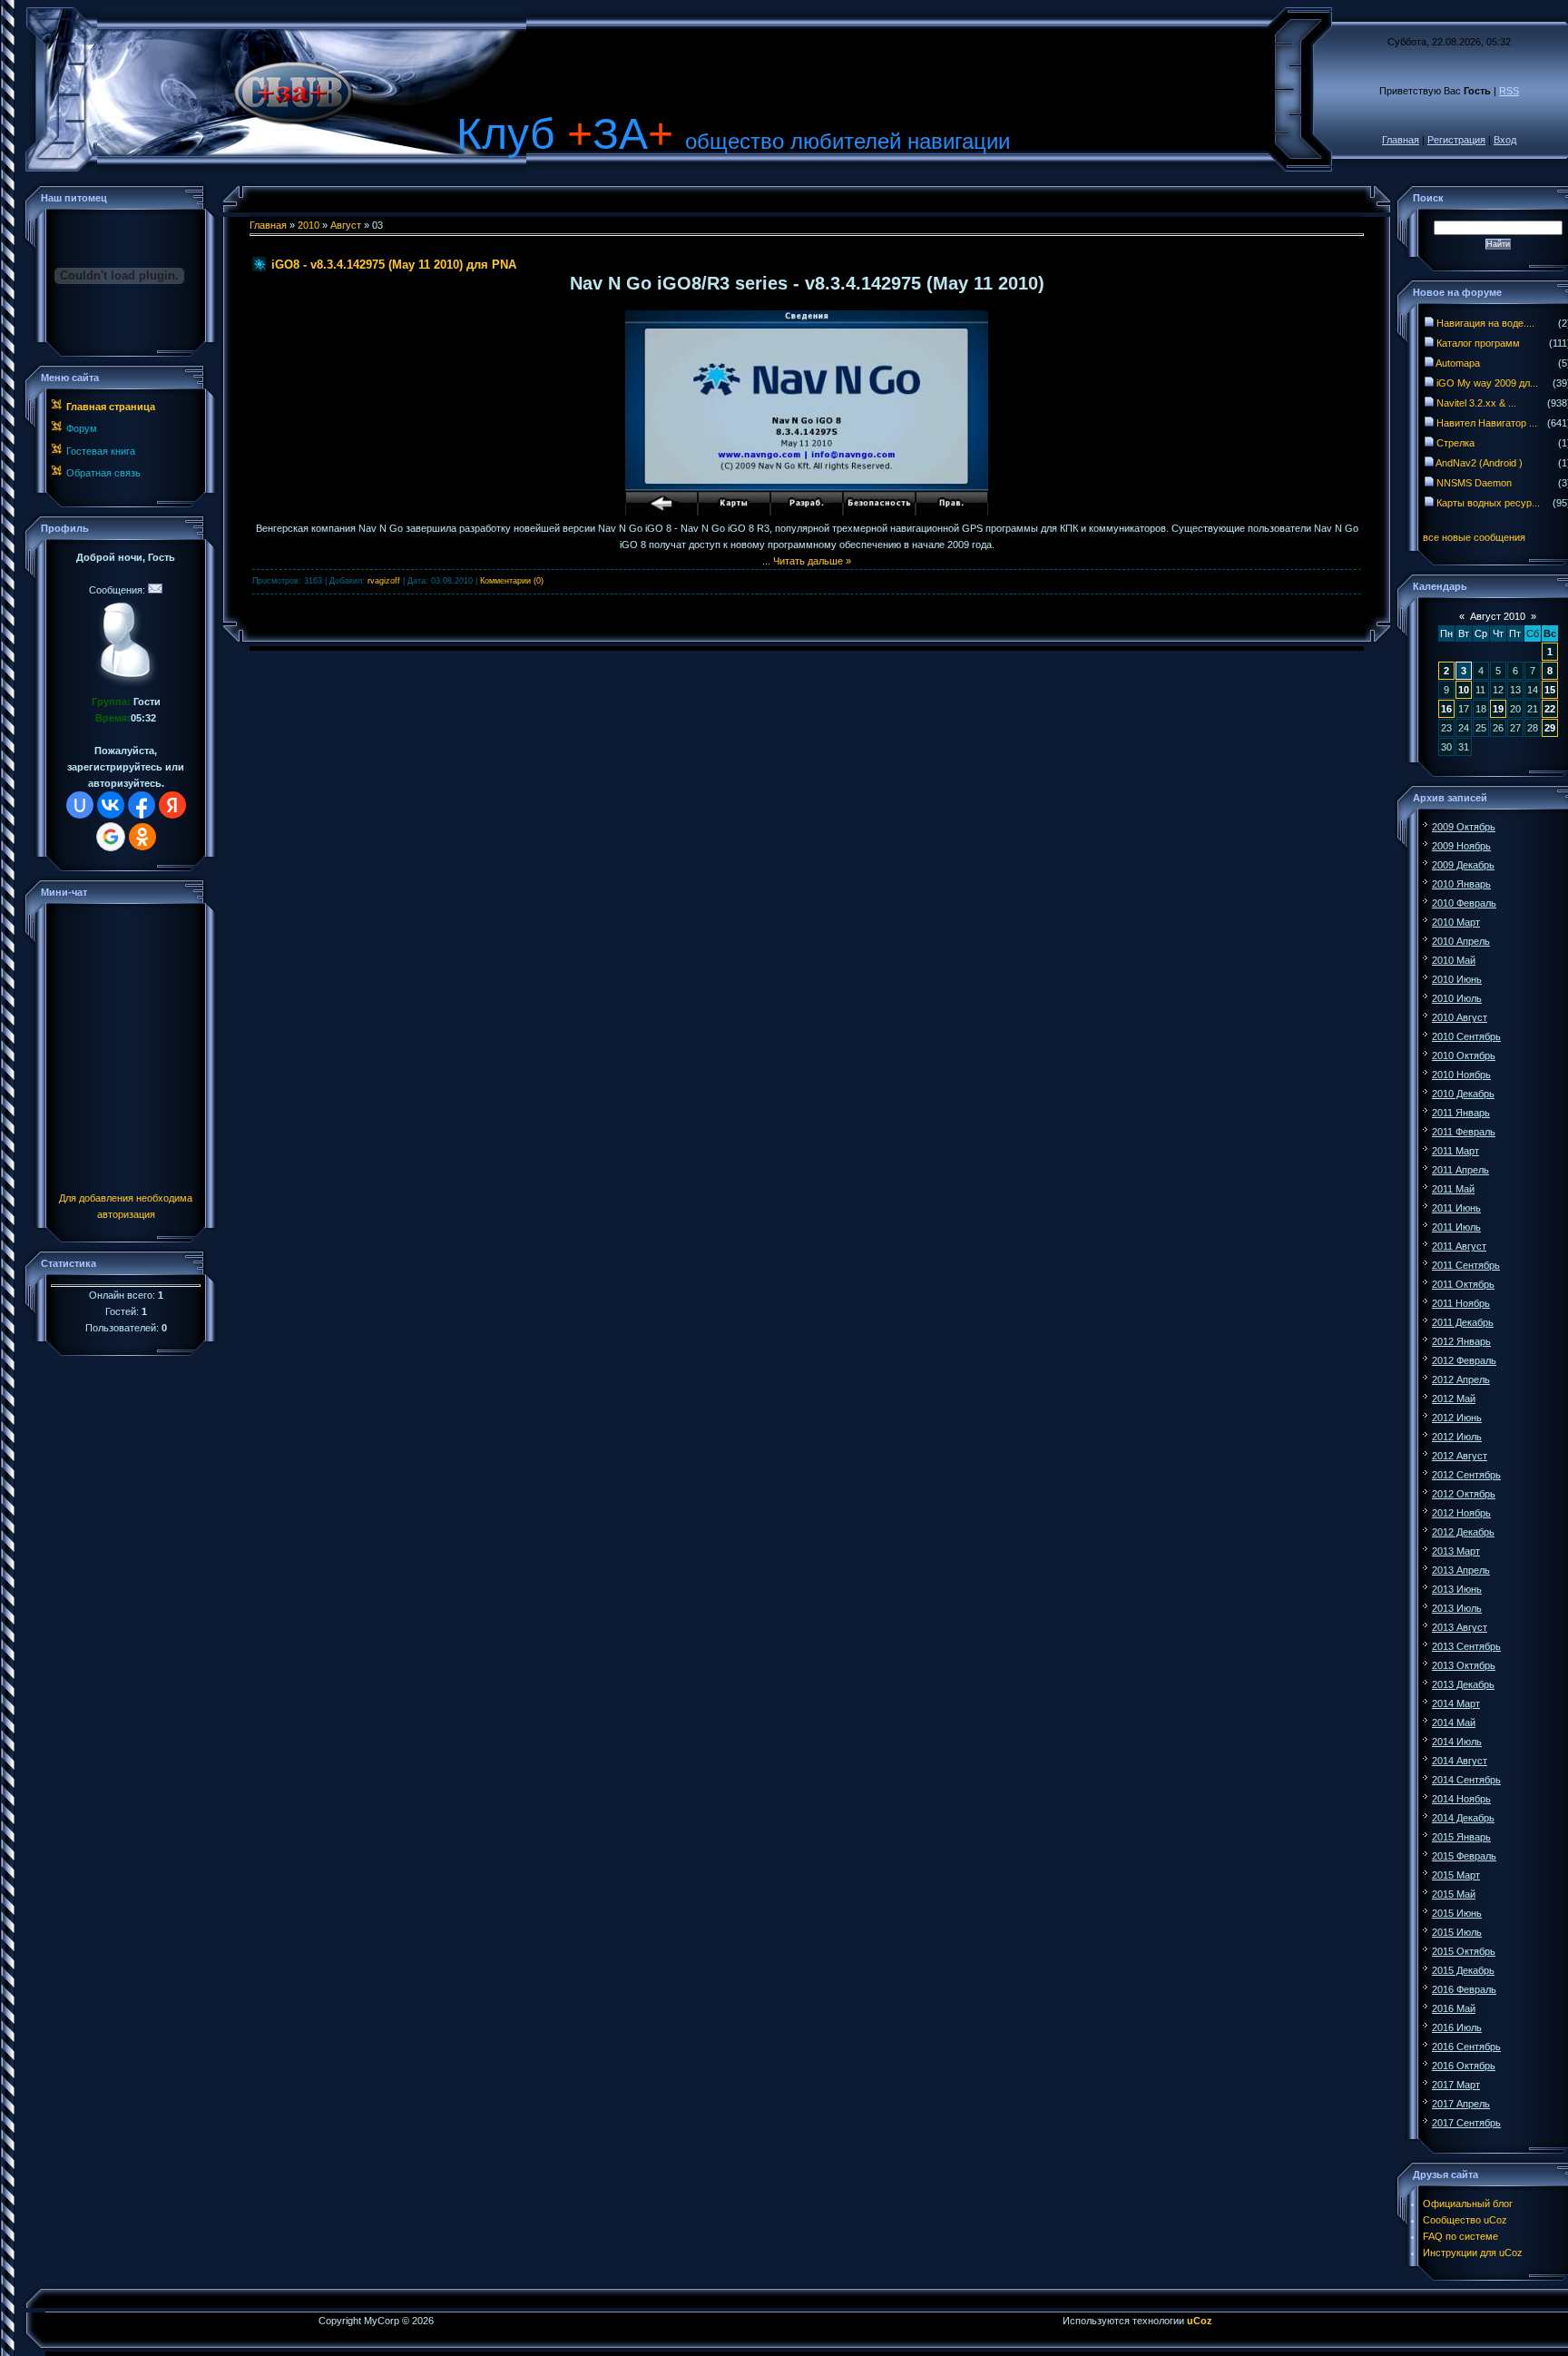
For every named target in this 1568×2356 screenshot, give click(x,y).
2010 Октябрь (1464, 1055)
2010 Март (1456, 922)
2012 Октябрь (1464, 1494)
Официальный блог (1468, 2204)
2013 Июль (1457, 1608)
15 (1550, 690)
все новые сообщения (1474, 537)
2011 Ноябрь (1461, 1303)
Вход (1505, 140)
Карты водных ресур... (1488, 503)
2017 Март (1456, 2085)
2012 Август (1460, 1456)
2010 (309, 225)
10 (1464, 690)
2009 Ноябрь (1461, 846)
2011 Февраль (1464, 1132)
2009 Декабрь (1463, 865)
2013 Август (1460, 1627)
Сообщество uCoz (1465, 2220)
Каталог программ (1478, 343)
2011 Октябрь (1463, 1284)
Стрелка (1455, 443)
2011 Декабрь (1463, 1322)
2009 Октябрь (1464, 827)
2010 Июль (1457, 998)
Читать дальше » (812, 561)
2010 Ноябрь (1461, 1075)
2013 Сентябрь (1466, 1646)
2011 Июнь (1456, 1208)
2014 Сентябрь (1466, 1780)
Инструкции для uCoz (1473, 2253)
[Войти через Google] (111, 837)
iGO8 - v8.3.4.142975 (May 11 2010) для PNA (394, 265)
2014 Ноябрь (1461, 1799)
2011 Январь (1461, 1113)
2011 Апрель (1460, 1170)
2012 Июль (1457, 1437)
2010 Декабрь (1463, 1094)
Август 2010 (1498, 616)
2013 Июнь (1457, 1589)
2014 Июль (1457, 1742)
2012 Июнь (1457, 1418)
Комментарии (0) (512, 581)
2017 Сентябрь (1466, 2123)
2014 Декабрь (1463, 1818)
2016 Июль (1457, 2027)
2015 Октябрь (1464, 1951)
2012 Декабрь (1463, 1532)
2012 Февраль (1464, 1360)
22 (1550, 709)
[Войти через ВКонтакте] (111, 805)
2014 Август (1460, 1761)
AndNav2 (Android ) (1479, 463)
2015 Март (1456, 1875)
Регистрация (1456, 140)
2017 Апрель (1461, 2104)
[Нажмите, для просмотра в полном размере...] (807, 512)
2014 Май (1454, 1723)
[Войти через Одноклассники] (142, 837)
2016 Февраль (1464, 1989)
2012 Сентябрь (1466, 1475)
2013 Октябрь (1464, 1665)
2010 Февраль (1464, 903)
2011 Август (1459, 1246)
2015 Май (1454, 1894)
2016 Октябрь (1464, 2066)
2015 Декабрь (1463, 1970)
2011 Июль (1456, 1227)
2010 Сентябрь (1466, 1036)
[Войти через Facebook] (142, 805)
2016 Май (1454, 2008)
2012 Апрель (1461, 1379)
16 (1446, 709)
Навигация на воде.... (1485, 323)
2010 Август (1460, 1017)
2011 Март (1455, 1151)
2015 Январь (1461, 1837)
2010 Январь (1461, 884)
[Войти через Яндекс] (172, 805)
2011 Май (1453, 1189)
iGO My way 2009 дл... (1487, 383)
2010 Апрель (1461, 941)
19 (1498, 709)
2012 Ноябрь (1461, 1513)
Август (346, 225)
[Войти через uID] (80, 805)
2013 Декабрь (1463, 1684)
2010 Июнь (1457, 979)
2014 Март (1456, 1703)
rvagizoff (384, 581)
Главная (1401, 140)
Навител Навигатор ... (1487, 423)
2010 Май (1454, 960)
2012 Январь (1461, 1341)
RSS (1509, 91)
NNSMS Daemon (1474, 483)
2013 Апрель (1461, 1570)
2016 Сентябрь (1466, 2047)
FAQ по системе (1460, 2236)
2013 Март (1456, 1551)
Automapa (1458, 363)
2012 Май (1454, 1399)
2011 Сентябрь (1466, 1265)
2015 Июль (1457, 1932)
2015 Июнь (1457, 1913)
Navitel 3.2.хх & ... (1476, 403)
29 (1550, 728)
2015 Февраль (1464, 1856)
